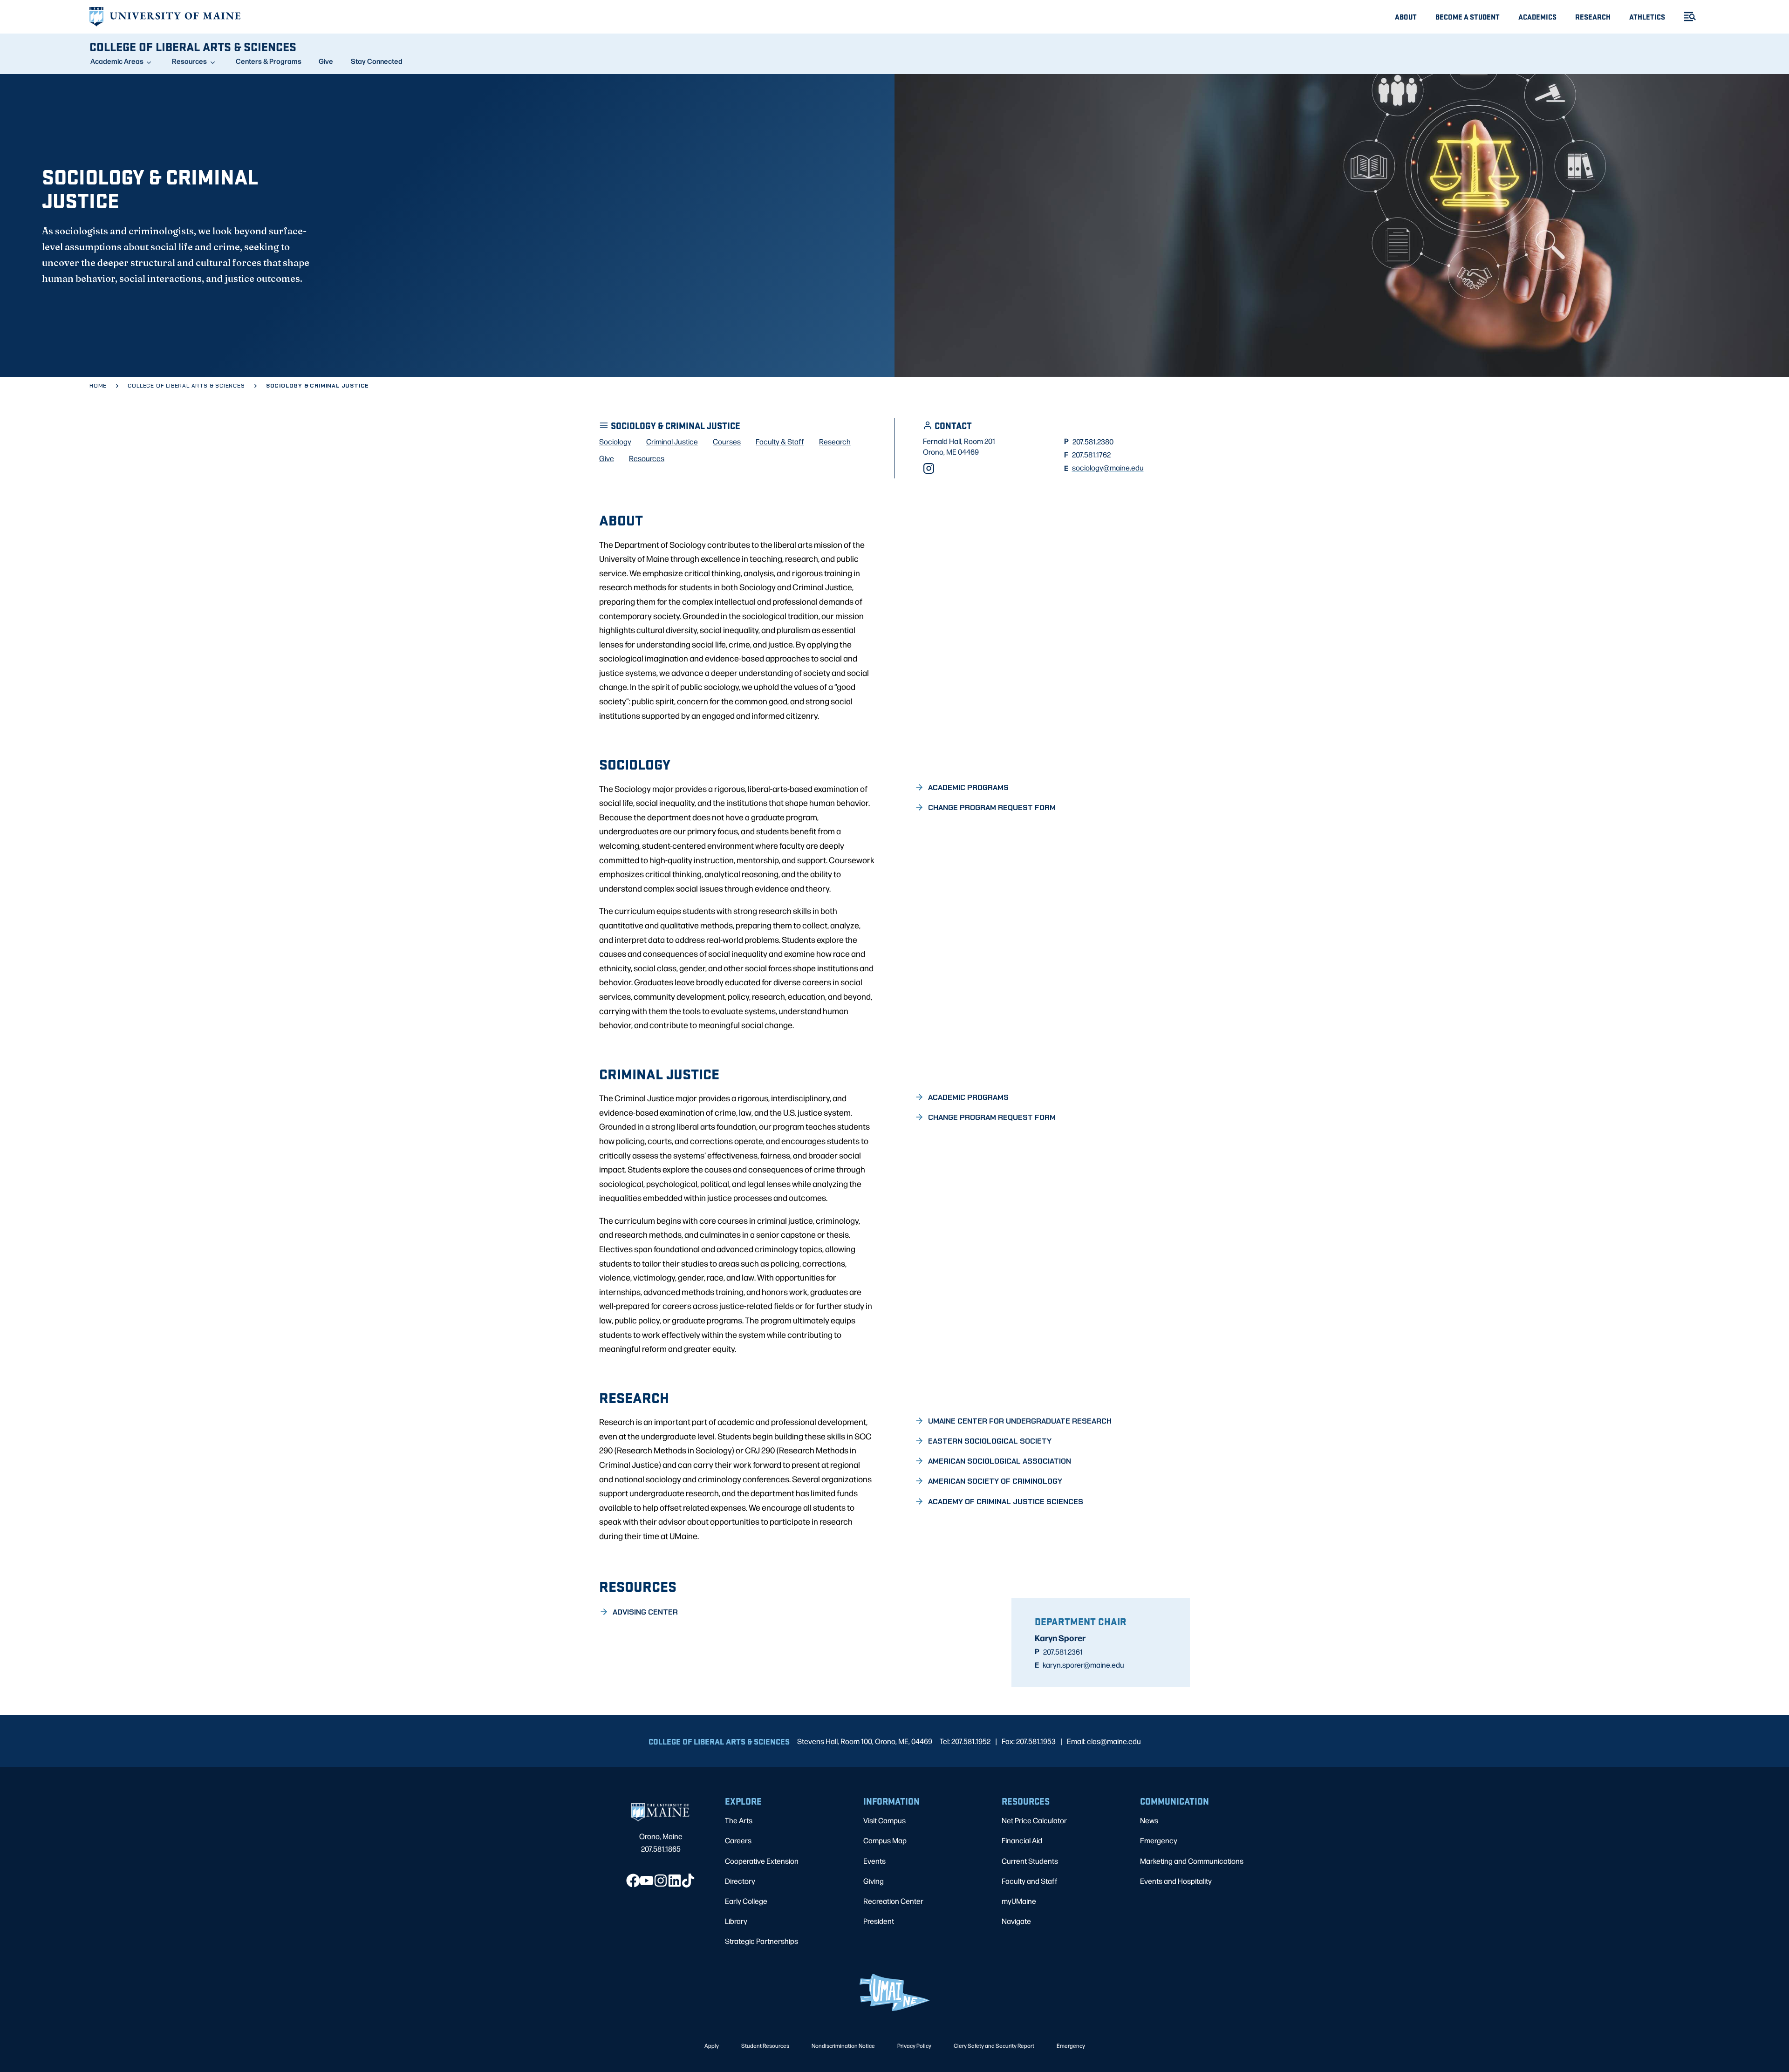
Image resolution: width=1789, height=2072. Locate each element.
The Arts (739, 1820)
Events (874, 1861)
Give (326, 61)
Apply (712, 2045)
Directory (740, 1881)
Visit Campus (884, 1820)
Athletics (1647, 17)
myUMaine (1019, 1901)
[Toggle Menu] (1686, 17)
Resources (189, 61)
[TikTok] (688, 1881)
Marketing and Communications (1192, 1861)
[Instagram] (929, 468)
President (879, 1921)
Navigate (1016, 1921)
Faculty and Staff (1030, 1881)
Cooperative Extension (762, 1861)
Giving (874, 1881)
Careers (738, 1840)
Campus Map (885, 1840)
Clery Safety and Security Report (994, 2045)
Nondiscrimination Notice (843, 2045)
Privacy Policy (914, 2045)
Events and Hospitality (1176, 1881)
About (1406, 17)
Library (736, 1921)
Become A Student (1468, 17)
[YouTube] (647, 1881)
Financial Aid (1022, 1840)
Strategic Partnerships (761, 1941)
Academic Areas (117, 61)
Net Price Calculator (1034, 1820)
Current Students (1030, 1861)
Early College (746, 1901)
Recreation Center (893, 1901)
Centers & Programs (269, 61)
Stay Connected (377, 61)
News (1149, 1820)
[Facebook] (633, 1881)
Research (1593, 17)
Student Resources (765, 2045)
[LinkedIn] (675, 1881)
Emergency (1159, 1840)
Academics (1537, 17)
